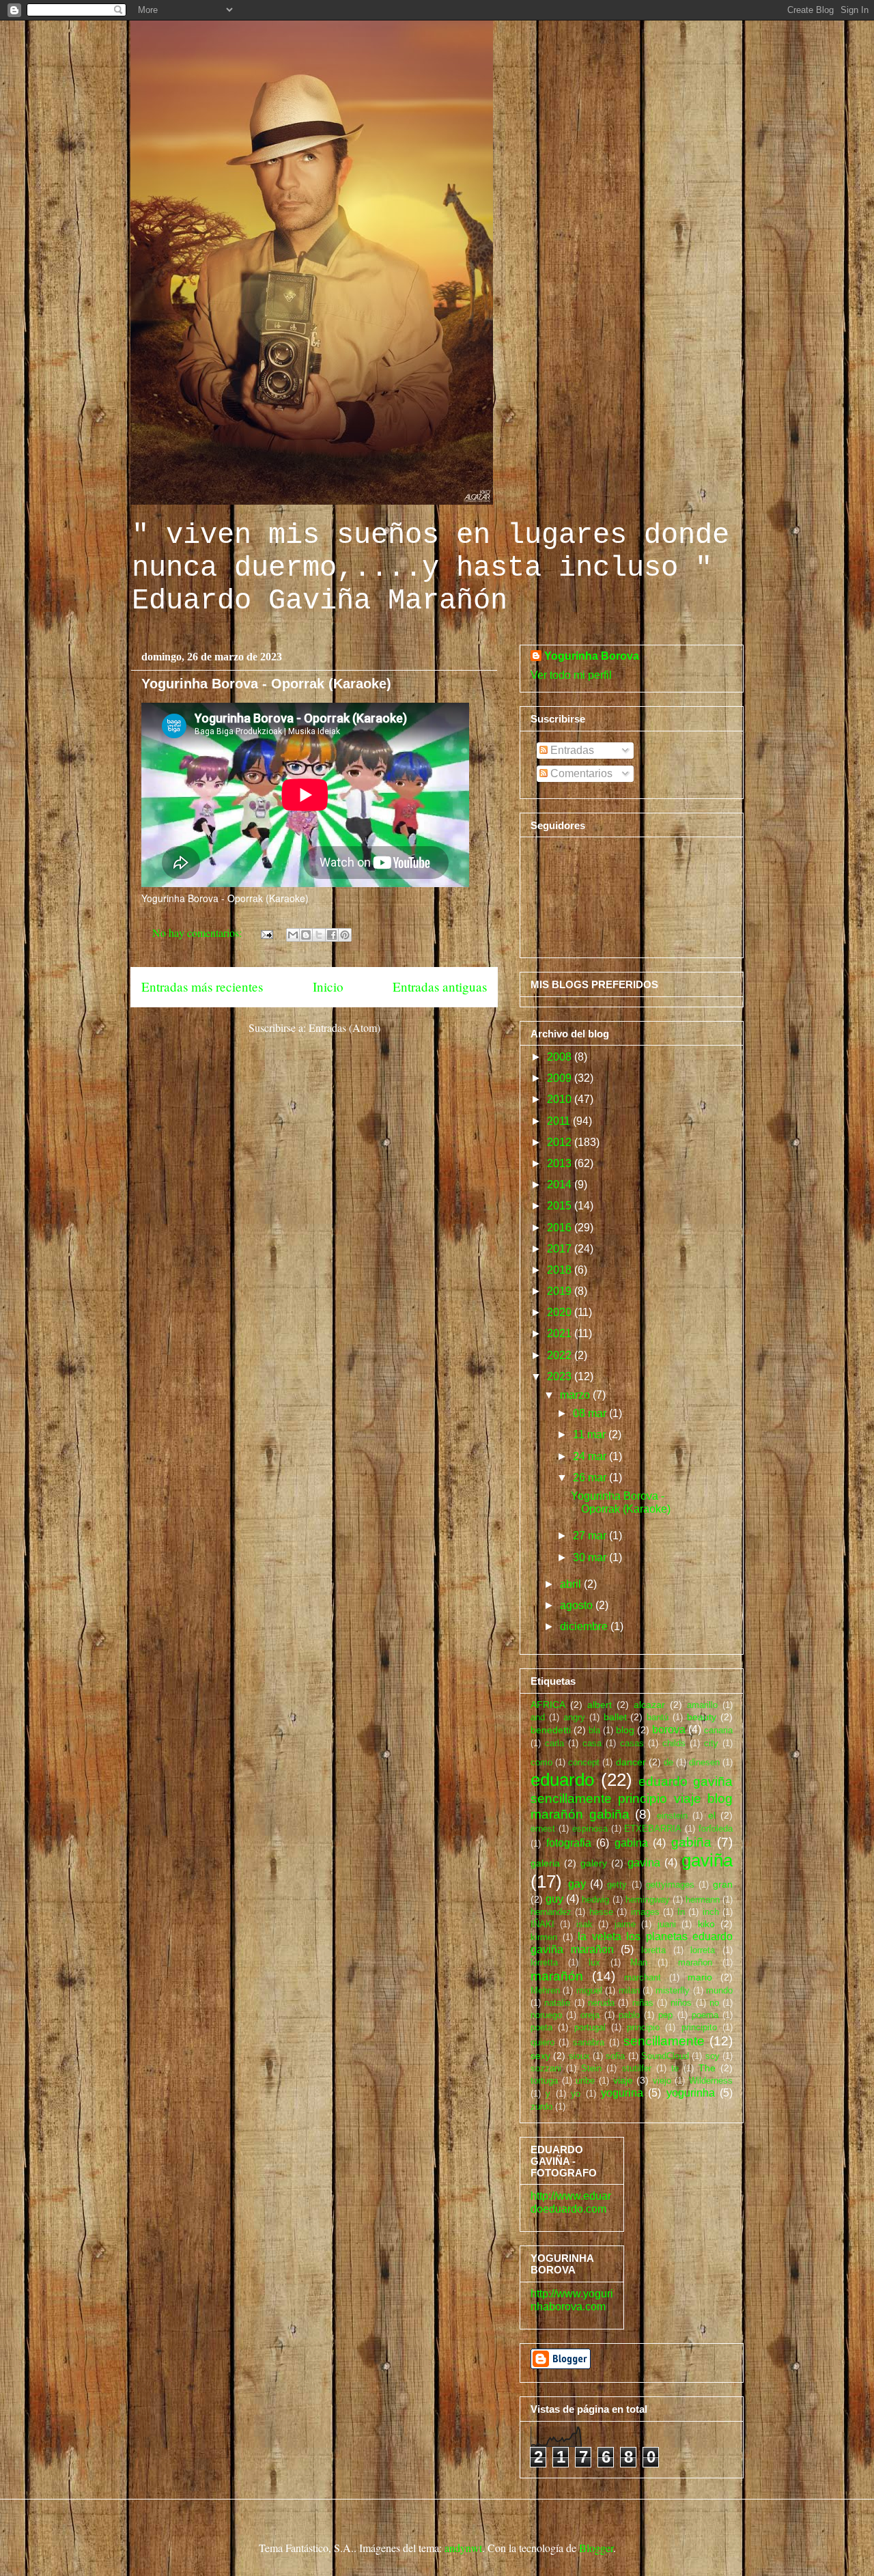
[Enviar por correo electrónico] (293, 935)
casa (592, 1743)
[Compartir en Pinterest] (345, 935)
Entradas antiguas (440, 986)
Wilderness (711, 2081)
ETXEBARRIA (653, 1829)
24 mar (591, 1456)
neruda (601, 2003)
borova (669, 1730)
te (675, 2068)
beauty (702, 1717)
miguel (589, 1990)
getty (617, 1885)
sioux (579, 2056)
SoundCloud (665, 2056)
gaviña (707, 1860)
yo (576, 2094)
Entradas (571, 750)
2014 (561, 1185)
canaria (718, 1730)
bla (594, 1730)
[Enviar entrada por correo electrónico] (266, 933)
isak (584, 1924)
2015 (561, 1206)
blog (625, 1730)
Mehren (545, 1990)
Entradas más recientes (202, 986)
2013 (561, 1163)
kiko (706, 1924)
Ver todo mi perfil (571, 675)
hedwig (595, 1900)
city (711, 1743)
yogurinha (691, 2093)
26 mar (591, 1478)
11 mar (591, 1434)
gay (577, 1884)
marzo (576, 1395)
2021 (561, 1333)
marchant (643, 1977)
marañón (557, 1976)
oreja (590, 2015)
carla (554, 1743)
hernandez (551, 1912)
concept (584, 1762)
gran (723, 1884)
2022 (561, 1355)
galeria (545, 1863)
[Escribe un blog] (306, 935)
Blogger (596, 2548)
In (681, 1912)
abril (572, 1584)
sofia (615, 2056)
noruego (546, 2015)
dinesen (704, 1762)
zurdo (541, 2106)
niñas (643, 2003)
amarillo (702, 1705)
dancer (631, 1762)
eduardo (562, 1780)
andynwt (463, 2548)
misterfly (673, 1990)
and (538, 1717)
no (714, 2003)
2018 (561, 1270)
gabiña (691, 1842)
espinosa (590, 1829)
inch (711, 1912)
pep (665, 2015)
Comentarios (580, 773)
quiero (542, 2042)
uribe (585, 2081)
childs (674, 1743)
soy (713, 2056)
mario (700, 1977)
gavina (644, 1863)
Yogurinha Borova (592, 656)
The (707, 2068)
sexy (540, 2056)
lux (594, 1962)
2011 (560, 1121)
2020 (561, 1312)
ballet (615, 1717)
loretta (653, 1950)
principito (699, 2027)
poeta (541, 2027)
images (645, 1912)
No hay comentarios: (198, 933)
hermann (703, 1900)
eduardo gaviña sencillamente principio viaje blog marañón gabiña (632, 1798)
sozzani (546, 2068)
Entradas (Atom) (344, 1027)
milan (629, 1990)
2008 (561, 1057)
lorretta (544, 1962)
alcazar (649, 1705)
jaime (625, 1924)
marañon (695, 1962)
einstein (672, 1816)
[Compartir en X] (319, 935)
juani (667, 1924)
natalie (557, 2003)
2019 (561, 1291)
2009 (561, 1078)
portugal (590, 2027)
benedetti (551, 1730)
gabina (631, 1843)
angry (574, 1717)
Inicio (328, 986)
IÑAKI (542, 1924)
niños (681, 2003)
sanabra (589, 2042)
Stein (591, 2068)
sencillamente (664, 2041)
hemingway (648, 1900)
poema (705, 2015)
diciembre (585, 1626)
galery (594, 1863)
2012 (561, 1142)
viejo (662, 2081)
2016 (561, 1228)
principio (643, 2027)
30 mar (591, 1557)
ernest (543, 1829)
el (712, 1815)
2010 (561, 1099)
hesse (601, 1912)
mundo (719, 1990)
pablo (629, 2015)
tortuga (544, 2081)
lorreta (703, 1950)
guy (554, 1899)
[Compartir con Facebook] (332, 935)
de (668, 1762)
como (541, 1762)
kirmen (544, 1937)
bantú (658, 1717)
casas (632, 1743)
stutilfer (637, 2068)
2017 (561, 1249)
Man (639, 1962)
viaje (623, 2080)
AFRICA (548, 1705)
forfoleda (716, 1829)
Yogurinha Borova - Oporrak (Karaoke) (266, 684)
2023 (561, 1376)
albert (600, 1705)
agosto (578, 1605)
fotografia (569, 1843)
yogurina (622, 2093)
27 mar (591, 1536)
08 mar (591, 1413)
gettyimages (670, 1885)
